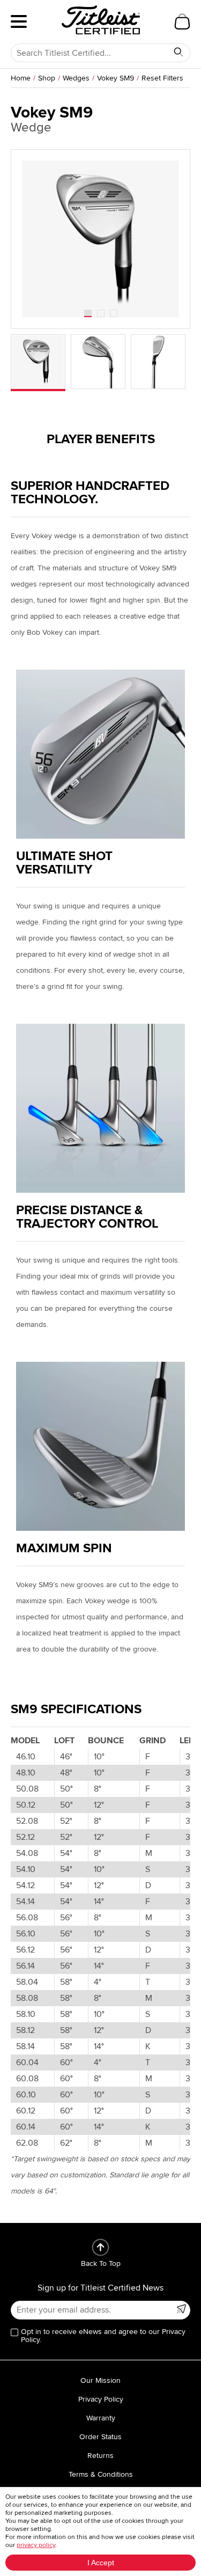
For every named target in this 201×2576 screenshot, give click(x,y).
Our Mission (100, 2380)
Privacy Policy (101, 2399)
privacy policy (36, 2545)
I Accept (101, 2563)
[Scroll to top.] (100, 2247)
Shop (47, 78)
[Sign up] (181, 2309)
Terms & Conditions (101, 2474)
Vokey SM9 (116, 78)
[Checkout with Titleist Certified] (182, 21)
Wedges (76, 78)
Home (21, 78)
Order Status (100, 2437)
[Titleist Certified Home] (101, 20)
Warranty (101, 2418)
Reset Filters (162, 78)
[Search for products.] (178, 52)
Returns (100, 2456)
